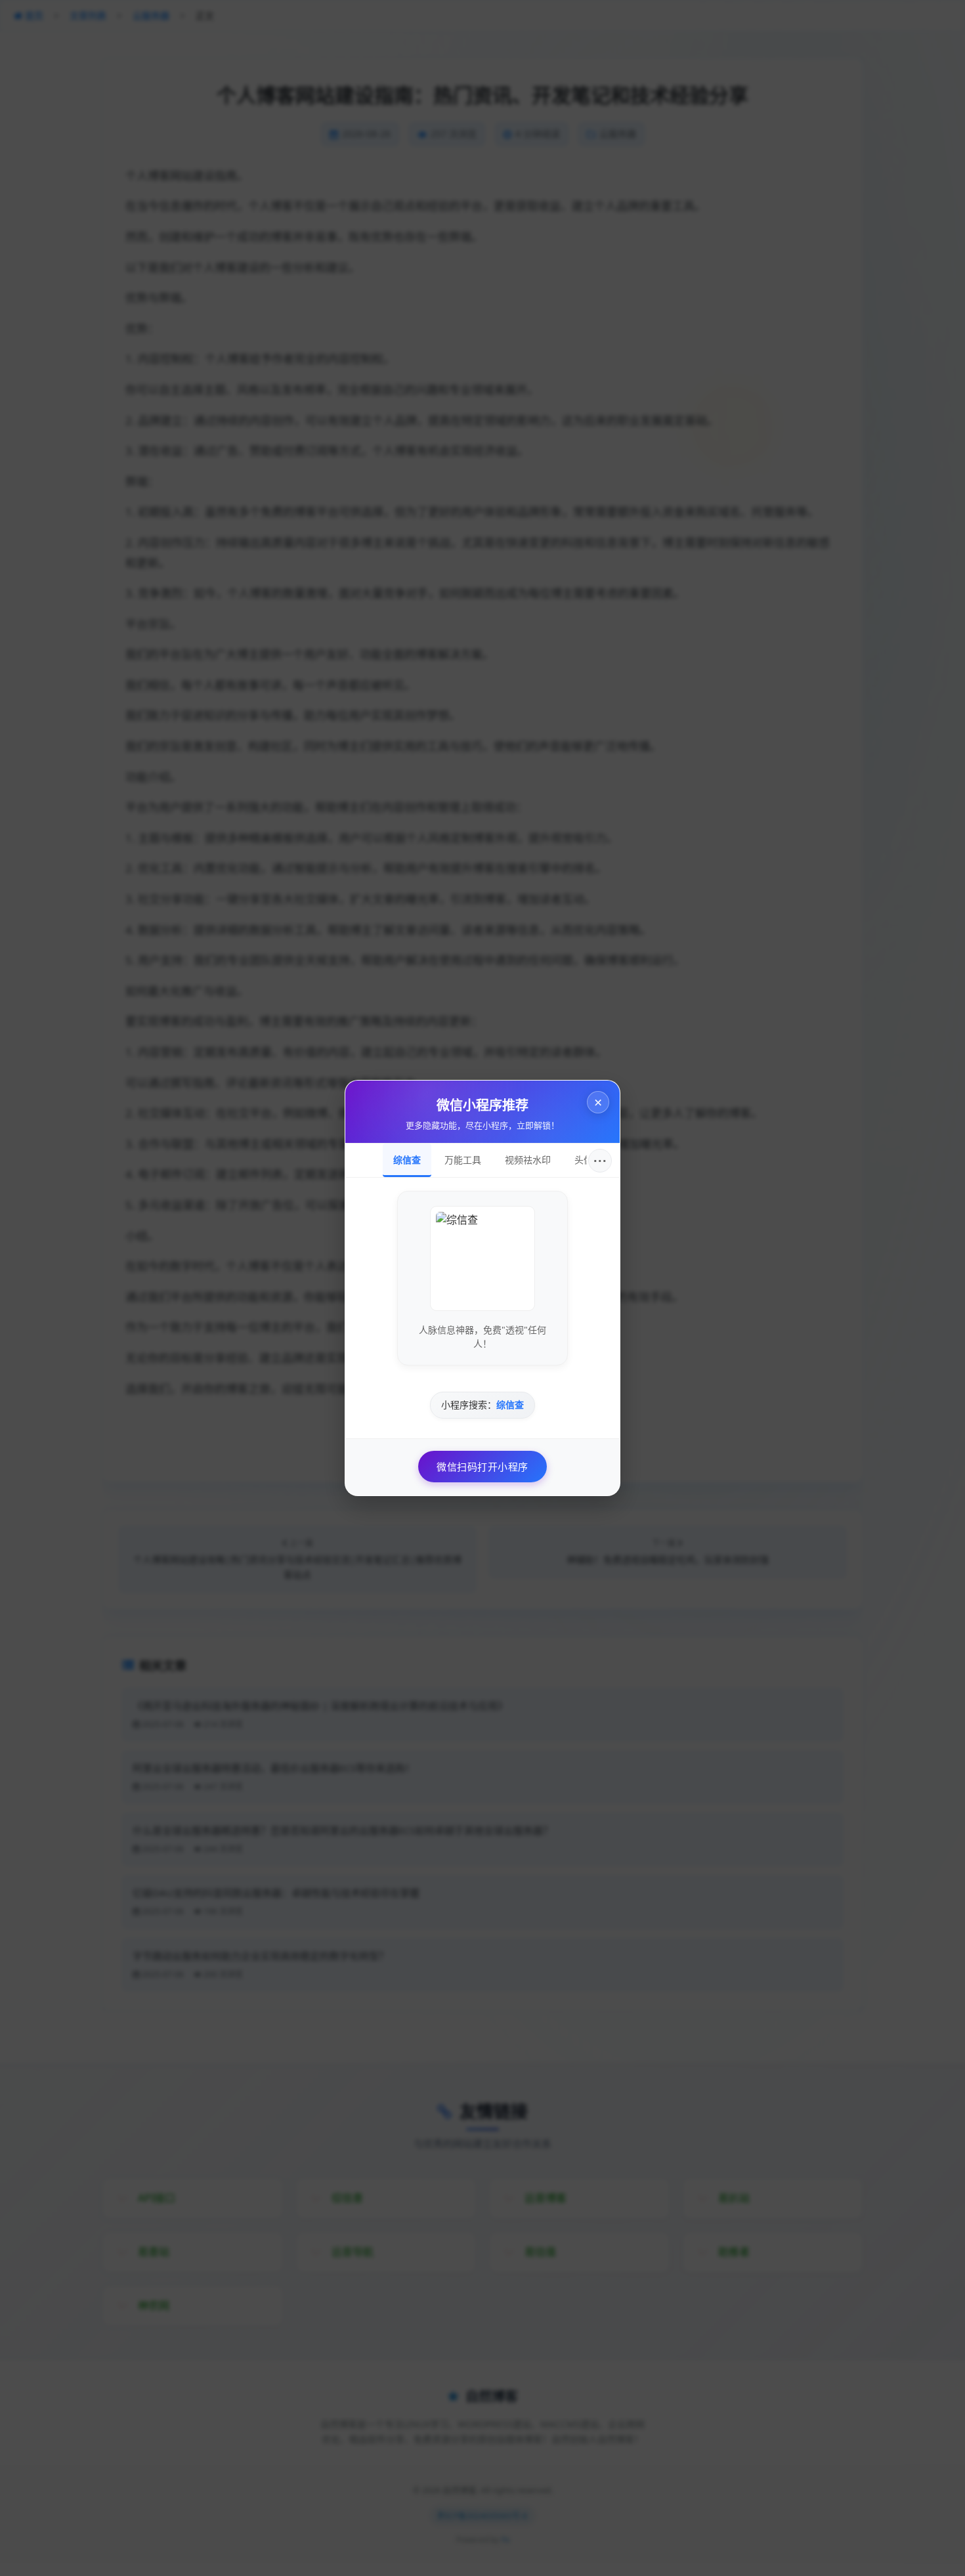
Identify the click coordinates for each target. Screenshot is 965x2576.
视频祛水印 (528, 1160)
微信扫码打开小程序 (482, 1467)
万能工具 (463, 1160)
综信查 (407, 1160)
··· (600, 1161)
